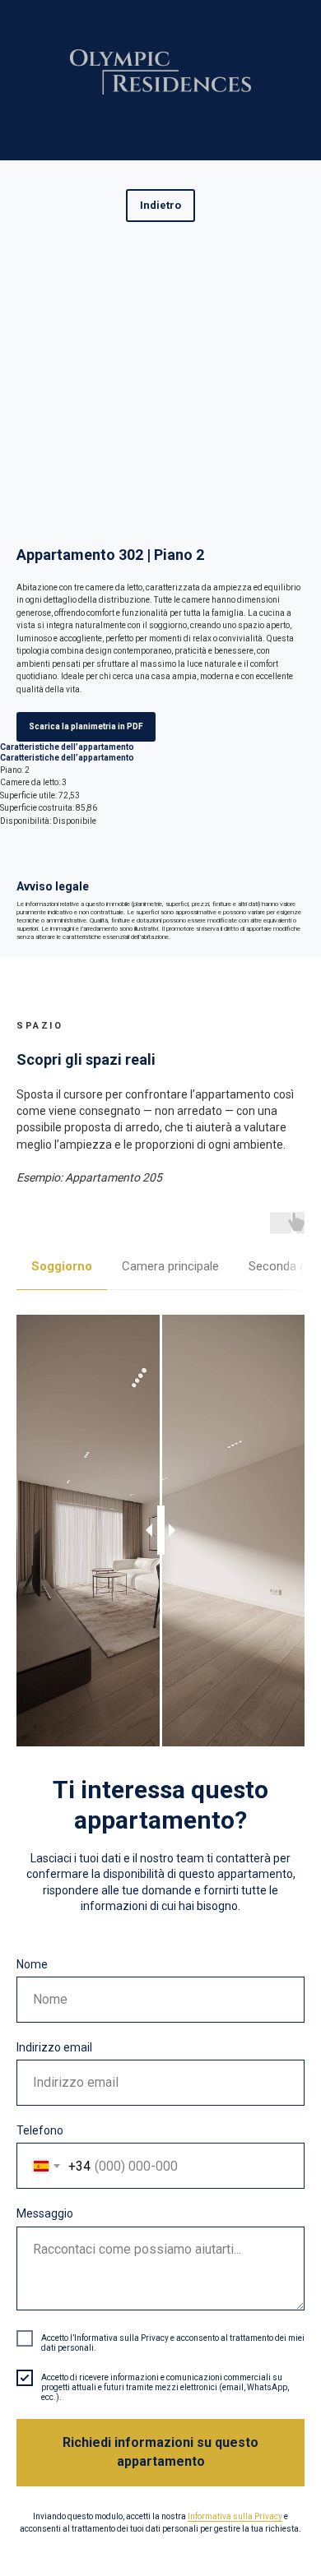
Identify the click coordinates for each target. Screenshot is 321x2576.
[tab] (62, 1274)
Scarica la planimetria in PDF (86, 726)
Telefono (40, 2130)
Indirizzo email (54, 2047)
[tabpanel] (160, 1531)
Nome (32, 1964)
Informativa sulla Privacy (235, 2516)
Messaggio (45, 2213)
